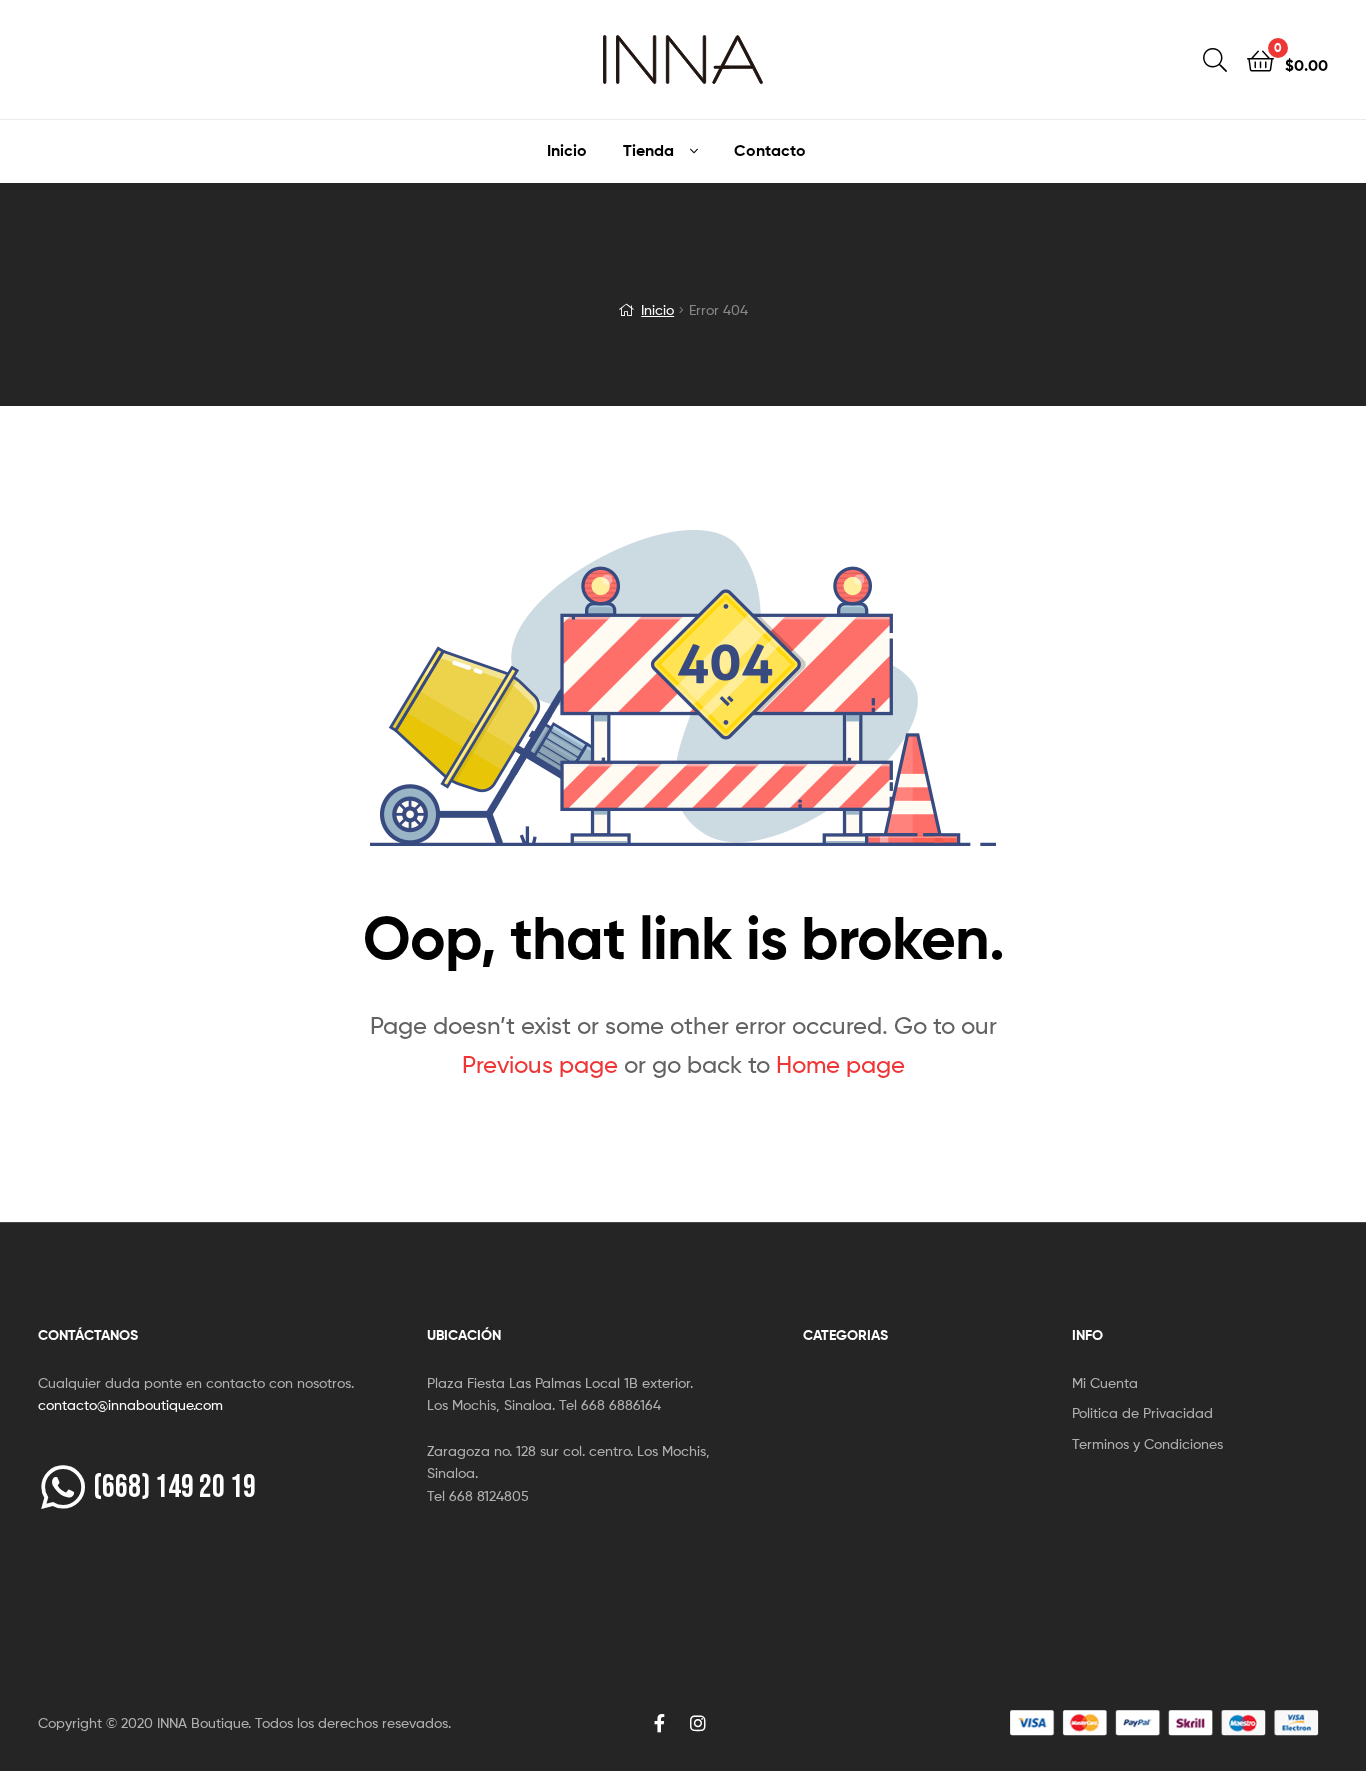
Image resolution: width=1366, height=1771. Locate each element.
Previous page (540, 1064)
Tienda (648, 150)
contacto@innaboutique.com (130, 1404)
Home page (840, 1064)
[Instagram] (698, 1723)
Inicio (567, 150)
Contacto (770, 150)
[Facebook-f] (660, 1723)
